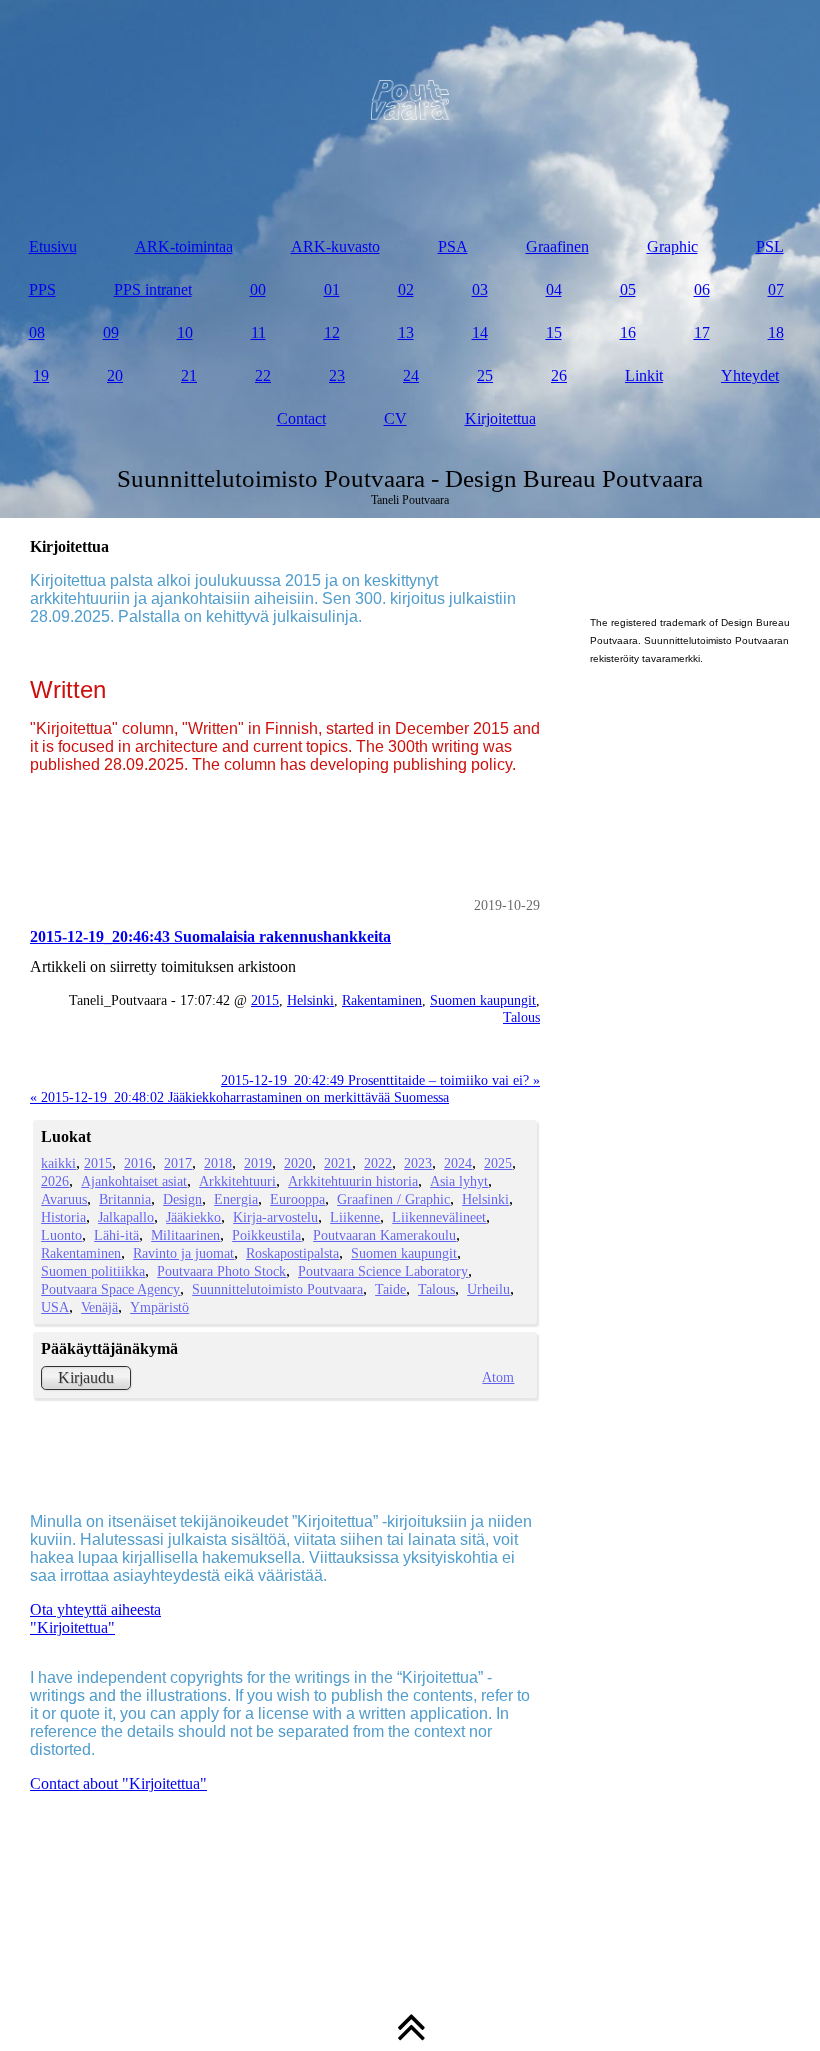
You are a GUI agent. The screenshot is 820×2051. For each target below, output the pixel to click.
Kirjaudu (86, 1377)
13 (406, 332)
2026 (55, 1181)
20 (115, 375)
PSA (453, 246)
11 (258, 332)
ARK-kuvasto (335, 246)
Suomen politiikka (93, 1271)
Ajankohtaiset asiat (134, 1181)
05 (628, 289)
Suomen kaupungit (483, 1000)
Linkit (644, 375)
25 (485, 375)
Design (182, 1199)
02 (406, 289)
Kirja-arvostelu (275, 1217)
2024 (458, 1163)
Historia (63, 1217)
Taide (390, 1289)
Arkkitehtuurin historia (353, 1181)
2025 (498, 1163)
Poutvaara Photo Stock (221, 1271)
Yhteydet (750, 375)
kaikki (58, 1163)
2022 (378, 1163)
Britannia (125, 1199)
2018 (218, 1163)
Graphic (672, 246)
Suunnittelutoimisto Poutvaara (277, 1289)
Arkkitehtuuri (237, 1181)
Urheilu (488, 1289)
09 (111, 332)
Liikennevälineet (439, 1217)
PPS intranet (153, 289)
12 (332, 332)
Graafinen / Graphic (393, 1199)
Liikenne (355, 1217)
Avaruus (64, 1199)
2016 (138, 1163)
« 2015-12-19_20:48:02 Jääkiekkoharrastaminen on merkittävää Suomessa (239, 1097)
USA (55, 1307)
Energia (236, 1199)
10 (185, 332)
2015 (265, 1000)
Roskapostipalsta (292, 1253)
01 (332, 289)
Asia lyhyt (459, 1181)
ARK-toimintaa (184, 246)
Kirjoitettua (500, 418)
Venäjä (99, 1307)
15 (554, 332)
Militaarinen (185, 1235)
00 (258, 289)
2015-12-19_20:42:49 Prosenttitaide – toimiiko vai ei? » (380, 1080)
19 (41, 375)
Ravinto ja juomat (183, 1253)
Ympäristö (159, 1307)
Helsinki (310, 1000)
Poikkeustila (266, 1235)
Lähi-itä (116, 1235)
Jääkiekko (193, 1217)
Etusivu (53, 246)
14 (480, 332)
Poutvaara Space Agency (110, 1289)
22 (263, 375)
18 (776, 332)
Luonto (61, 1235)
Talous (521, 1017)
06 (702, 289)
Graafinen (557, 246)
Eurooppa (297, 1199)
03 (480, 289)
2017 (178, 1163)
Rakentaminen (382, 1000)
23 (337, 375)
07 (776, 289)
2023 (418, 1163)
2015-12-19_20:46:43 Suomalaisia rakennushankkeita (210, 936)
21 (189, 375)
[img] (410, 100)
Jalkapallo (126, 1217)
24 (411, 375)
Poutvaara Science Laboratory (383, 1271)
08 (37, 332)
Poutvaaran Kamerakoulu (384, 1235)
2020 (298, 1163)
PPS (42, 289)
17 (702, 332)
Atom (498, 1377)
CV (395, 418)
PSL (770, 246)
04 (554, 289)
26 (559, 375)
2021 (338, 1163)
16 (628, 332)
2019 (258, 1163)
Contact (301, 418)
